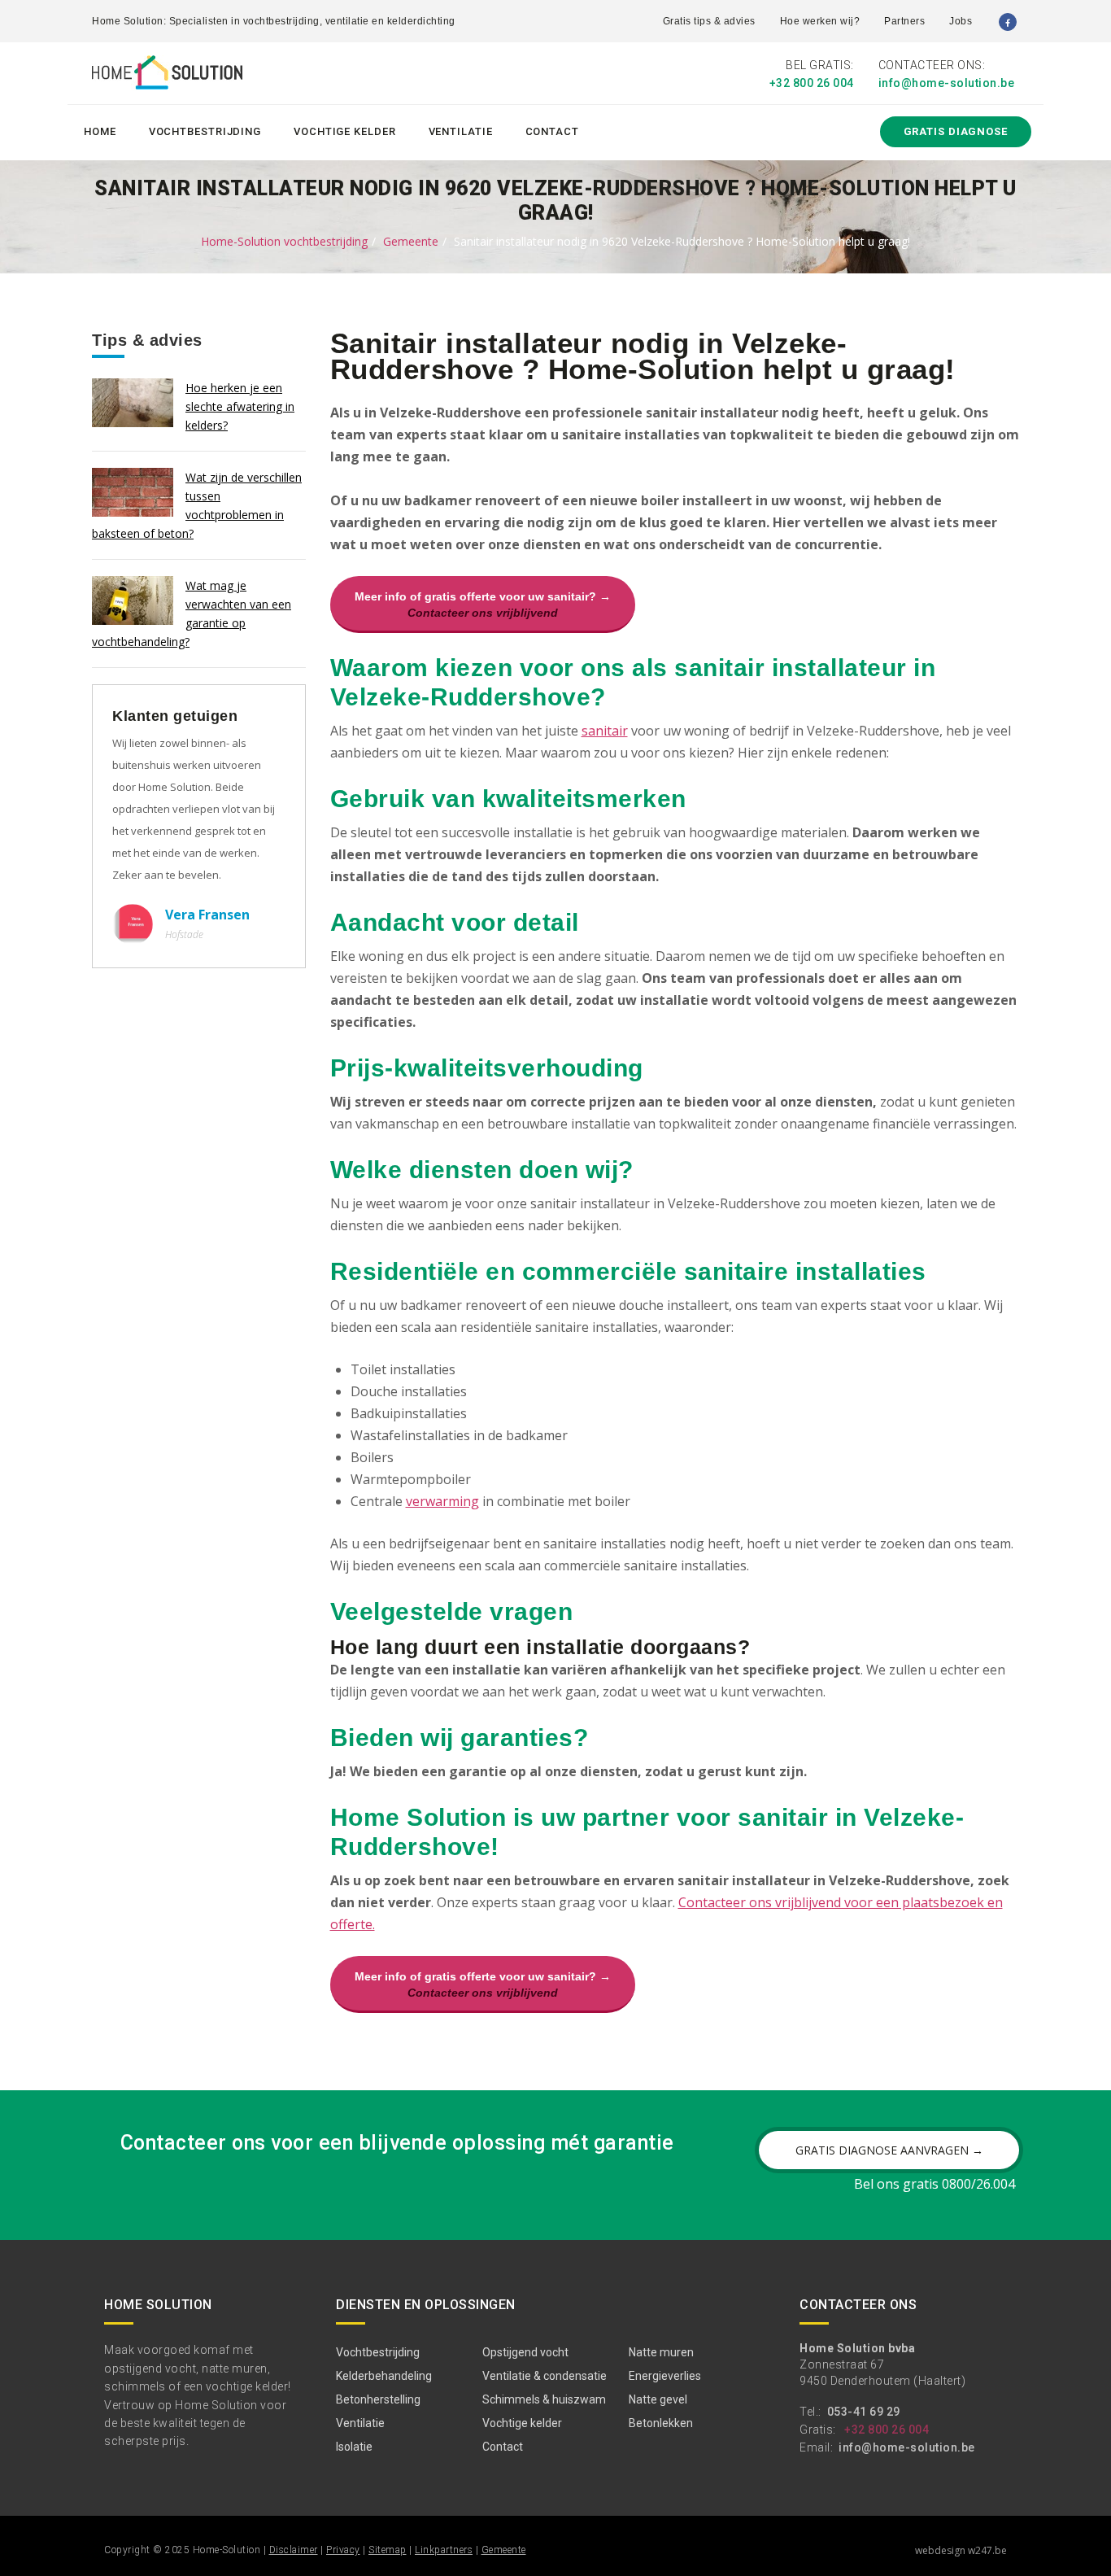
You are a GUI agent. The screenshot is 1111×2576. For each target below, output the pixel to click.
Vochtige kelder (345, 131)
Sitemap (388, 2550)
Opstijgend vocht (525, 2352)
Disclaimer (294, 2550)
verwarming (442, 1501)
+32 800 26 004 (812, 83)
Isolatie (354, 2447)
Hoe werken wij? (820, 21)
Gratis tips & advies (709, 21)
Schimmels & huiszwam (544, 2399)
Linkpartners (444, 2550)
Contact (552, 131)
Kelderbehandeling (384, 2376)
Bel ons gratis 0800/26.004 (935, 2184)
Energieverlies (665, 2376)
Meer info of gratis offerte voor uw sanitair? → (483, 605)
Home (100, 131)
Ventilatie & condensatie (545, 2376)
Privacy (343, 2550)
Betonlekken (661, 2423)
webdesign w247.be (961, 2550)
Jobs (961, 21)
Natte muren (661, 2352)
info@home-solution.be (947, 83)
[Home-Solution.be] (167, 76)
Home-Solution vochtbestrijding (284, 241)
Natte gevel (658, 2399)
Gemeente (411, 241)
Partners (904, 21)
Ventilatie (461, 131)
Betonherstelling (378, 2399)
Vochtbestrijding (205, 131)
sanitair (605, 731)
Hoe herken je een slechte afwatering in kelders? (240, 406)
